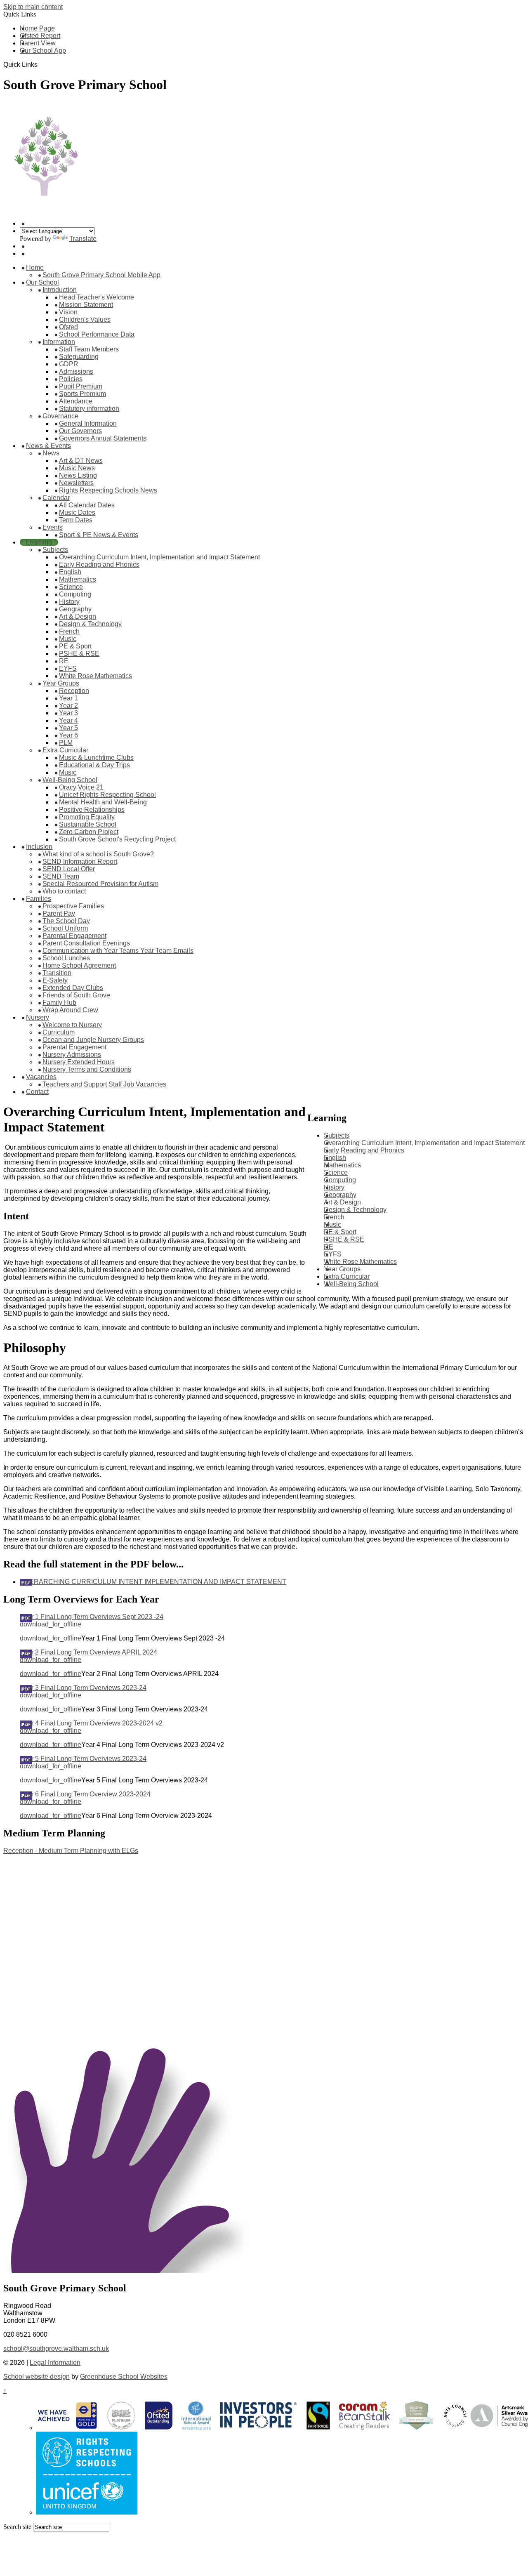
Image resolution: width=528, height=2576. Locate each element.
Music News (77, 468)
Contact (37, 1092)
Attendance (76, 401)
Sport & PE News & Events (99, 535)
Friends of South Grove (76, 995)
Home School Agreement (79, 965)
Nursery (38, 1017)
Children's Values (85, 319)
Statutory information (89, 409)
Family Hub (59, 1003)
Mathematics (78, 579)
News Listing (78, 475)
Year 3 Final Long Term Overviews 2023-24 (83, 1688)
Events (53, 527)
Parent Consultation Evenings (86, 943)
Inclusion (39, 847)
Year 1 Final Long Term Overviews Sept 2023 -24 (92, 1617)
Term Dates (76, 520)
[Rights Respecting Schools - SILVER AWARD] (87, 2512)
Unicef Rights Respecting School (107, 795)
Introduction (60, 290)
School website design (37, 2377)
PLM (66, 743)
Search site (17, 2527)
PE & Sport (75, 646)
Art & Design (78, 616)
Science (71, 587)
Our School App (43, 51)
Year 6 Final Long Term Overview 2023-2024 (85, 1794)
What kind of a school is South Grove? (98, 854)
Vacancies (41, 1077)
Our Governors (80, 431)
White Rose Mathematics (95, 676)
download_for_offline (51, 1624)
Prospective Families (73, 906)
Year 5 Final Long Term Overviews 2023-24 (83, 1759)
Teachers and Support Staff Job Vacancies (104, 1084)
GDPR (69, 364)
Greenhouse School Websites (124, 2377)
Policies (71, 379)
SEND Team (61, 876)
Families (39, 899)
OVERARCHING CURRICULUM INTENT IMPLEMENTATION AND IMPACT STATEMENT (153, 1582)
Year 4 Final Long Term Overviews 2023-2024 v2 (91, 1723)
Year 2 (68, 706)
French (69, 631)
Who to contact (64, 891)
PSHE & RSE (79, 654)
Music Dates (77, 513)
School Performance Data (97, 334)
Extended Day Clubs (73, 988)
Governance (60, 416)
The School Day (66, 921)
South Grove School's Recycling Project (117, 839)
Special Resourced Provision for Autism (100, 884)
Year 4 (68, 720)
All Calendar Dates (87, 505)
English (70, 572)
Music (68, 639)
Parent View (38, 43)
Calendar (56, 498)
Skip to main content (33, 7)
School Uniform (65, 928)
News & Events (48, 446)
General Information (88, 423)
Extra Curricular (65, 750)
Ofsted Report (40, 36)
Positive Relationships (92, 810)
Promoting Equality (87, 817)
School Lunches (66, 958)
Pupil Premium (81, 386)
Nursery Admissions (72, 1055)
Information (59, 342)
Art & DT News (81, 461)
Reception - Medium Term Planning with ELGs (71, 1851)
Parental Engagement (74, 936)
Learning (39, 542)
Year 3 (68, 713)
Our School (42, 282)
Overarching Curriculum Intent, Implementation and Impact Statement (159, 557)
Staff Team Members (89, 349)
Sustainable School (88, 824)
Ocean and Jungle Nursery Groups (93, 1040)
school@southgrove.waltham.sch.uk (56, 2349)
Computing (75, 594)
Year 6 (68, 735)
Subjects (55, 550)
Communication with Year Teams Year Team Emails (118, 951)
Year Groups (61, 683)
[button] (41, 64)
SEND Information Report (80, 861)
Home (35, 267)
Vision (68, 312)
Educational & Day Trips (94, 765)
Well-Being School (70, 780)
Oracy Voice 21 (81, 787)
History (69, 602)
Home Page (37, 28)
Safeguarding (79, 357)
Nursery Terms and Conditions (87, 1069)
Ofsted (68, 327)
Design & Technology (90, 624)
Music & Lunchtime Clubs (96, 758)
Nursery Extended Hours (79, 1062)
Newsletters (76, 483)
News (51, 453)
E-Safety (55, 980)
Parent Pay (59, 913)
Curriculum (59, 1032)
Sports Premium (82, 394)
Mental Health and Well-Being (103, 802)
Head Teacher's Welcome (97, 297)
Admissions (76, 371)
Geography (75, 609)
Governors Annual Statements (103, 438)
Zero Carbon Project (89, 832)
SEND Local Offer (69, 869)
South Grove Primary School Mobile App (101, 275)
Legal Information (55, 2363)
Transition (57, 973)
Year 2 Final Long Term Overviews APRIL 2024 (88, 1652)
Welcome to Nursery (72, 1025)
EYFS (68, 668)
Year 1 (68, 698)
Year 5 (68, 728)
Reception (74, 691)
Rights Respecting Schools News (108, 490)
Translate (83, 239)
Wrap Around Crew (70, 1010)
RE (64, 661)
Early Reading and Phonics (99, 564)
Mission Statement (86, 305)
